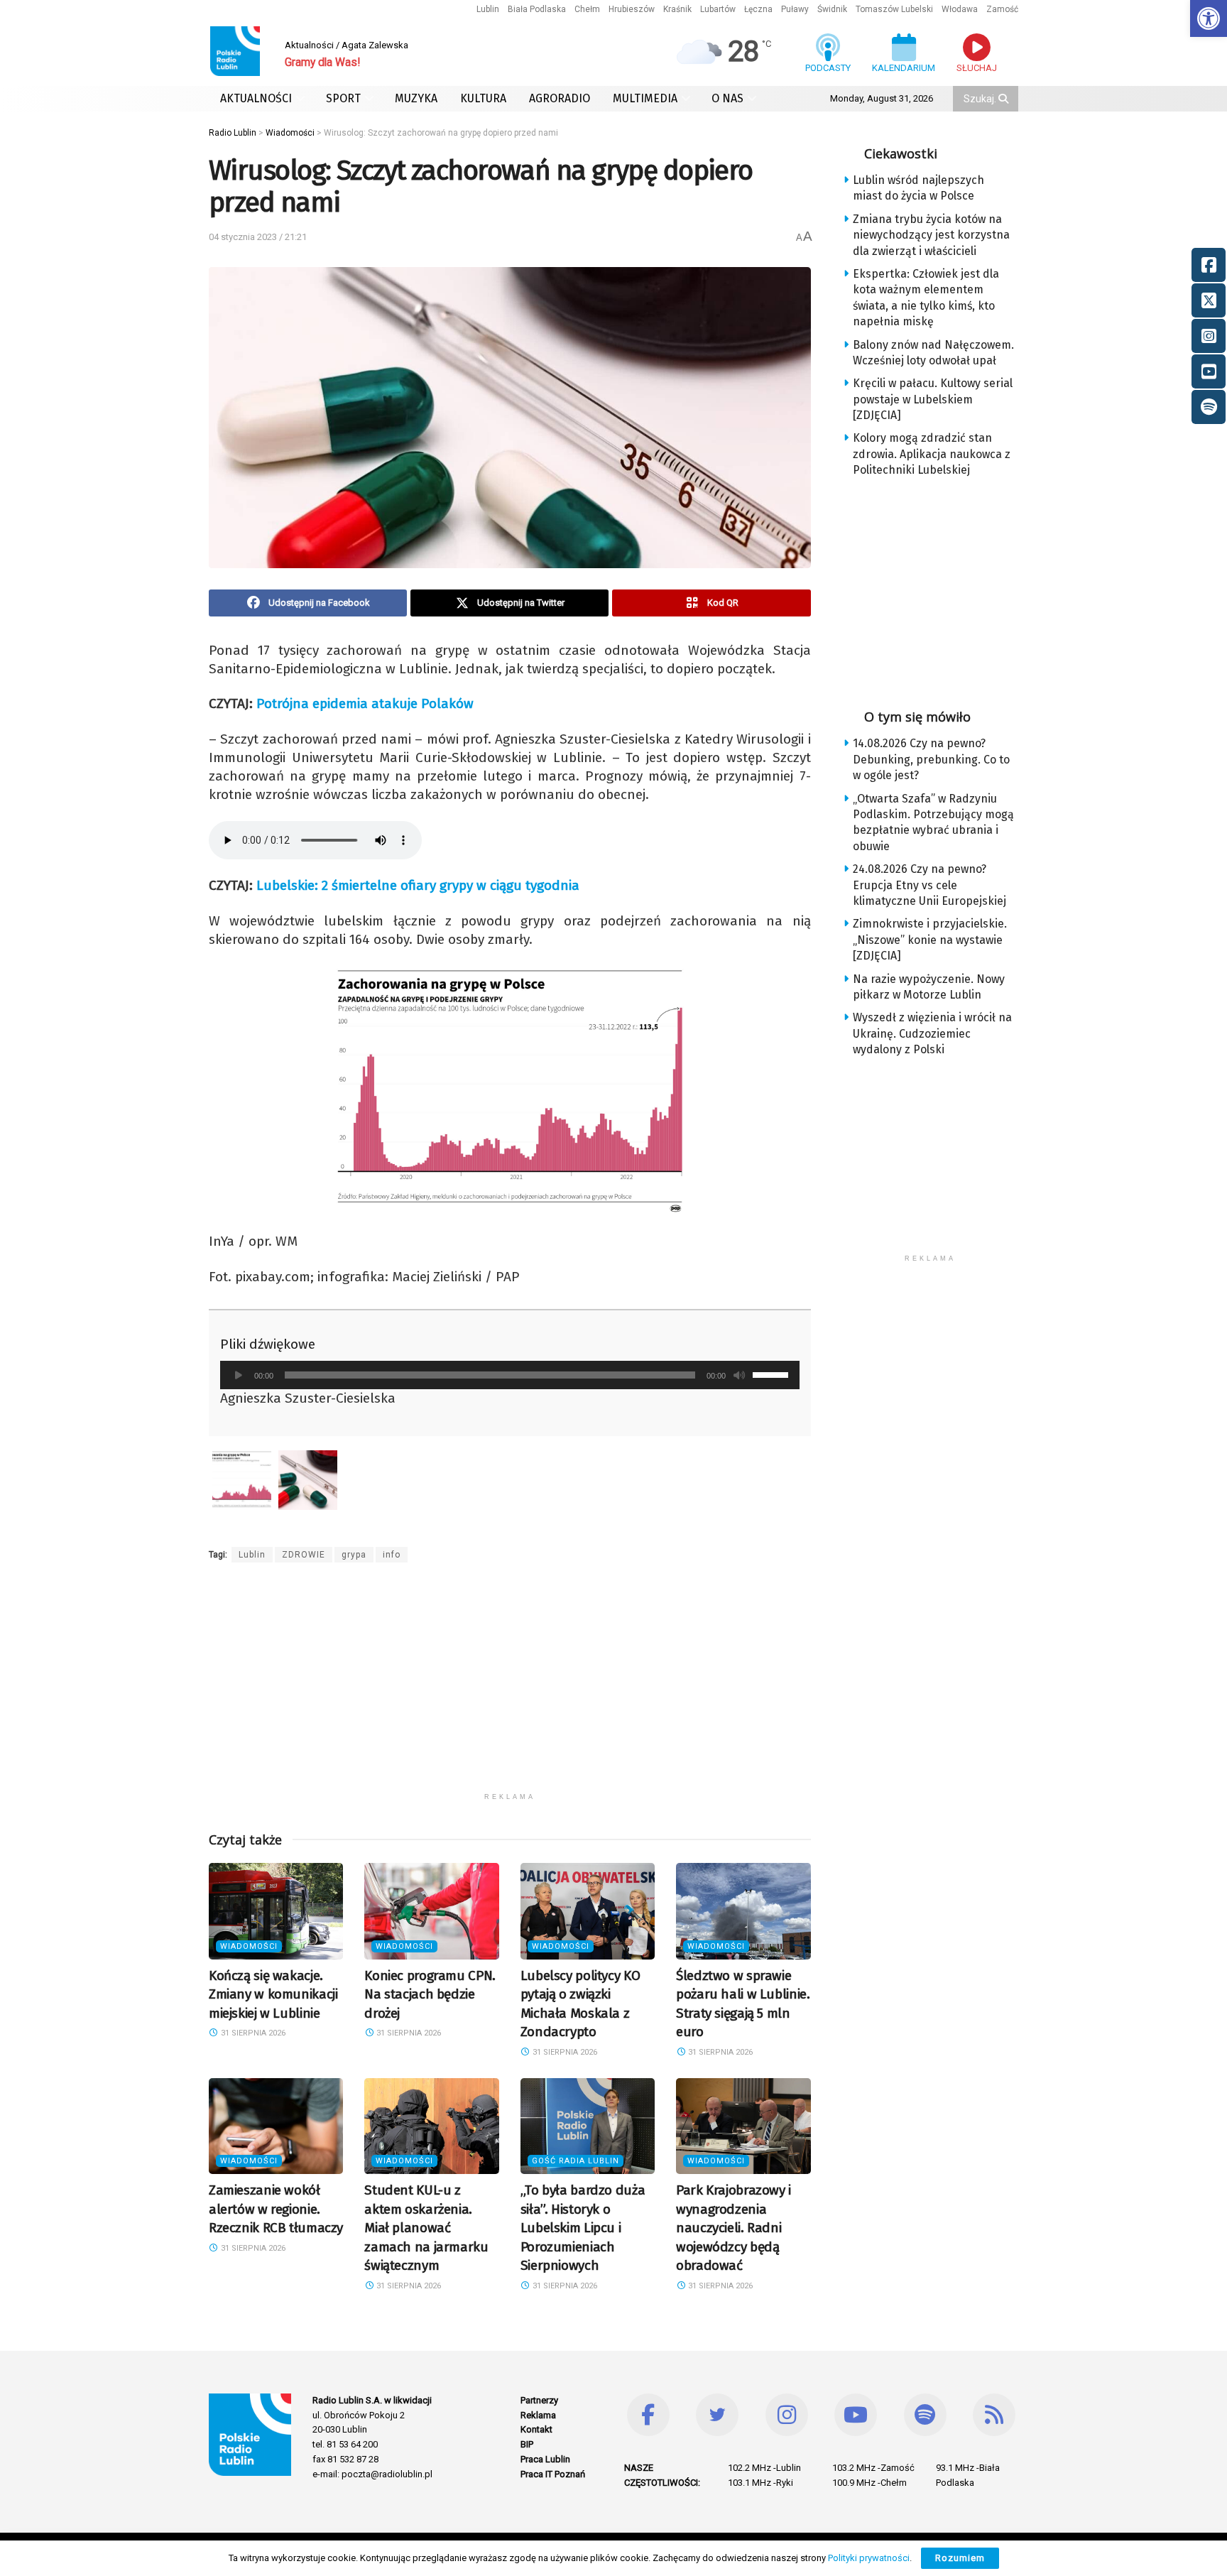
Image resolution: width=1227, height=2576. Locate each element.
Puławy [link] (795, 9)
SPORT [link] (343, 98)
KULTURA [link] (483, 98)
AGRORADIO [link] (560, 98)
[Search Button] (1005, 99)
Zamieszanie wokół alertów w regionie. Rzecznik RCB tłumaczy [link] (276, 2209)
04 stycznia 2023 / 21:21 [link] (258, 237)
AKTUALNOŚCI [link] (256, 98)
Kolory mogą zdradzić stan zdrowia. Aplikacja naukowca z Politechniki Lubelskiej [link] (932, 454)
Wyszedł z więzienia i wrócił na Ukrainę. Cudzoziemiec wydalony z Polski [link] (932, 1033)
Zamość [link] (1002, 9)
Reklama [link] (538, 2415)
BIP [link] (527, 2444)
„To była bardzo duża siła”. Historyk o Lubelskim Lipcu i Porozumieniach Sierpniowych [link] (583, 2228)
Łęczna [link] (758, 9)
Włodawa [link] (960, 9)
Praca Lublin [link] (545, 2459)
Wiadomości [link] (249, 1946)
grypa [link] (354, 1555)
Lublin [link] (488, 9)
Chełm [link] (587, 9)
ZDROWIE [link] (304, 1555)
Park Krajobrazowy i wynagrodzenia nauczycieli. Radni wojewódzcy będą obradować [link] (734, 2228)
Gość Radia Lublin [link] (576, 2161)
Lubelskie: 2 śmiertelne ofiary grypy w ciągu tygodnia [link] (418, 885)
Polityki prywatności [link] (869, 2558)
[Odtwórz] (239, 1375)
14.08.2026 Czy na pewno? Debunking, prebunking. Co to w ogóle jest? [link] (931, 759)
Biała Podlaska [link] (537, 9)
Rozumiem (960, 2558)
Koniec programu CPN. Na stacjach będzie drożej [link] (430, 1994)
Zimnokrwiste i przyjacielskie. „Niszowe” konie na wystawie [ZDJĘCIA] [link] (930, 940)
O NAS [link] (727, 98)
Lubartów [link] (718, 9)
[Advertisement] (510, 1686)
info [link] (392, 1555)
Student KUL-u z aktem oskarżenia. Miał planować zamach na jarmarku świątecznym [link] (426, 2228)
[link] (1209, 18)
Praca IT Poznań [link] (553, 2474)
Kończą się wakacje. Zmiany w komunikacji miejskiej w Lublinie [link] (273, 1994)
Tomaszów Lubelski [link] (894, 9)
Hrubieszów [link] (632, 9)
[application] (510, 1375)
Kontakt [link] (536, 2429)
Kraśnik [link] (677, 9)
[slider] (773, 1374)
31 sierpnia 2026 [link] (252, 2033)
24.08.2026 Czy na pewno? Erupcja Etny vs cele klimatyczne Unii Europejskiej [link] (929, 885)
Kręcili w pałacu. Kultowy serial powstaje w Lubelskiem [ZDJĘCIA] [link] (933, 399)
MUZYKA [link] (416, 98)
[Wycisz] (739, 1375)
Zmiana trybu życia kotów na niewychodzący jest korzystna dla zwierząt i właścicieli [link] (931, 235)
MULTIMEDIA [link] (645, 98)
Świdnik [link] (832, 9)
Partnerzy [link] (539, 2400)
